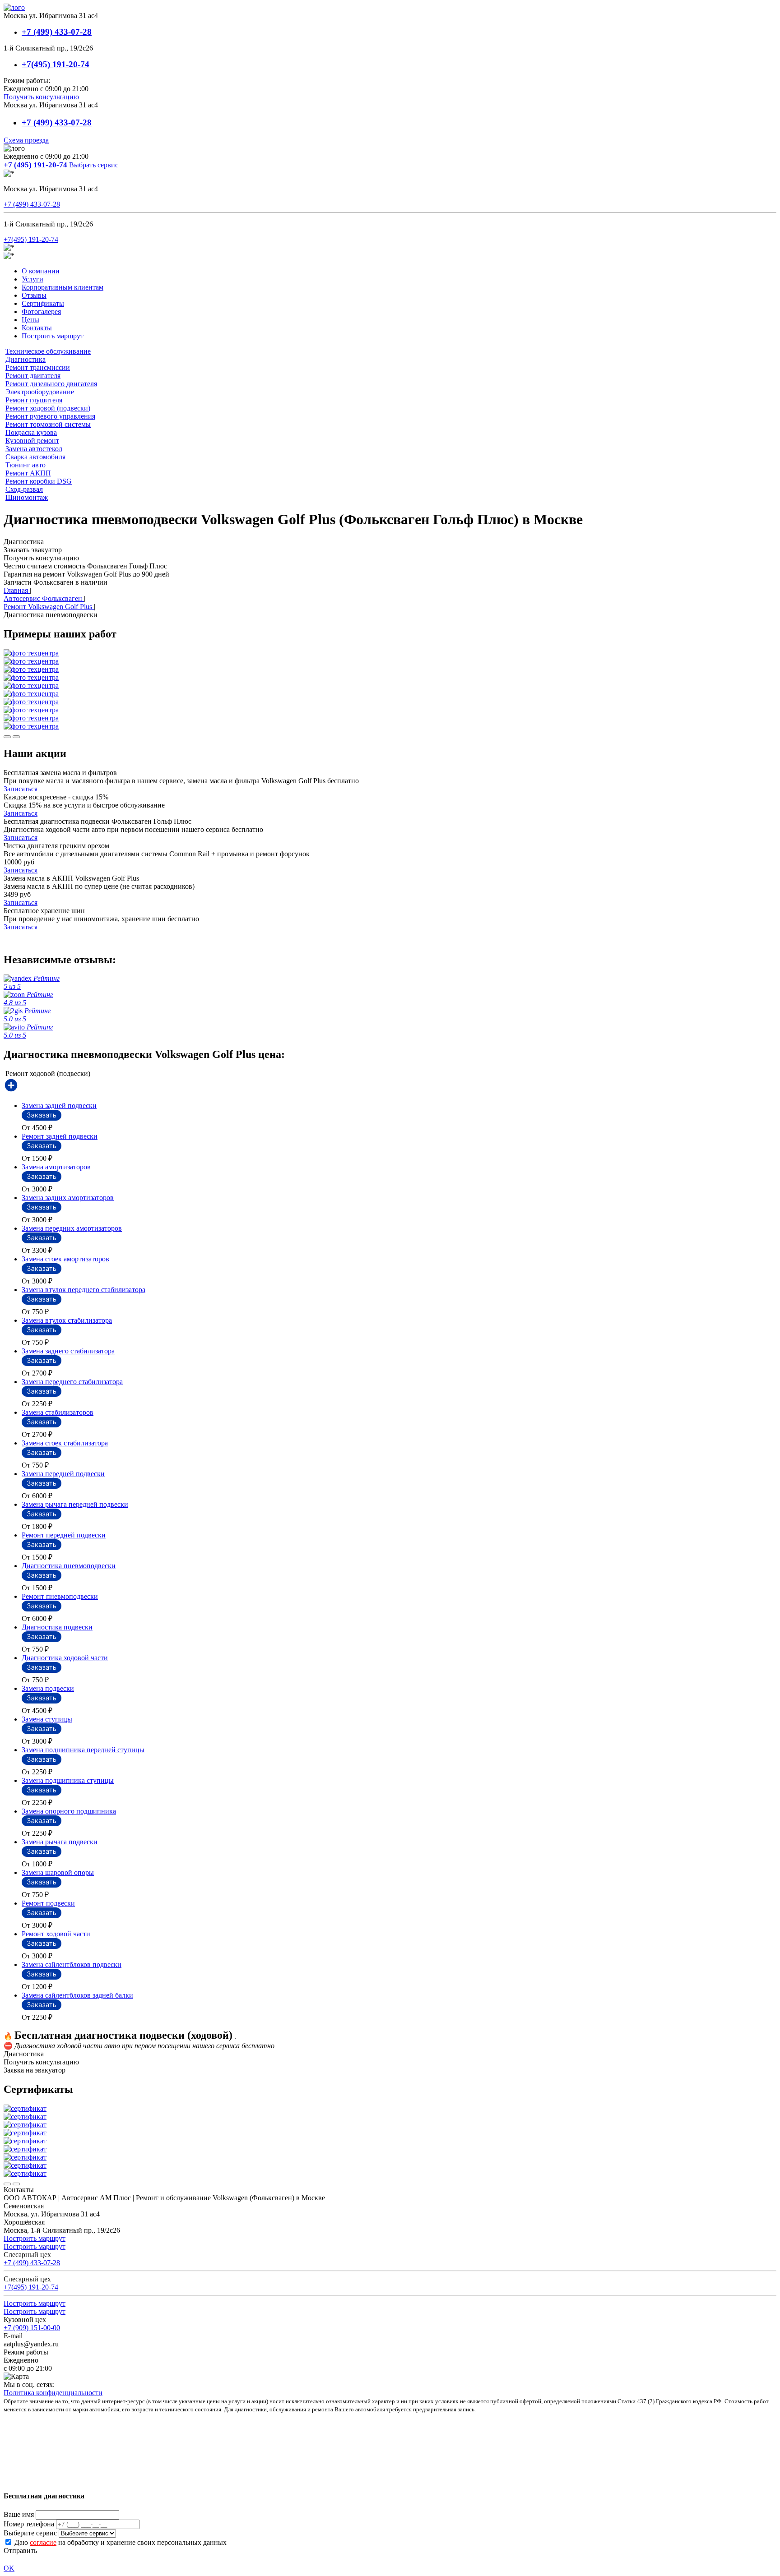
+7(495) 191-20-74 (56, 64)
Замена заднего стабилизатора (68, 1351)
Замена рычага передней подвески (75, 1504)
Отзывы (34, 295)
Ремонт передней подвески (64, 1535)
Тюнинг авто (26, 465)
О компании (41, 271)
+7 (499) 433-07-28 (57, 32)
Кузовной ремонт (32, 441)
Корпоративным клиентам (63, 287)
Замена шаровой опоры (58, 1872)
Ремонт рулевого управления (50, 416)
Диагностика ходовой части (65, 1658)
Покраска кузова (31, 432)
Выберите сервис (30, 2533)
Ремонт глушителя (34, 400)
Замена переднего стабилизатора (72, 1382)
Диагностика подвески (57, 1627)
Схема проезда (26, 140)
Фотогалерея (41, 312)
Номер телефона (29, 2524)
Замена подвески (48, 1688)
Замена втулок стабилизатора (67, 1320)
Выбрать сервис (94, 165)
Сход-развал (24, 489)
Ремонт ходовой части (56, 1934)
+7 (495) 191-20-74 (35, 165)
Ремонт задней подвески (60, 1136)
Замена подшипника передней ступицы (83, 1750)
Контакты (37, 328)
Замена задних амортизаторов (68, 1198)
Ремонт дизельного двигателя (51, 384)
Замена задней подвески (59, 1106)
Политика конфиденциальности (53, 2393)
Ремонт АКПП (28, 473)
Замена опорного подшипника (69, 1811)
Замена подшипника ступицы (68, 1780)
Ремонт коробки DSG (39, 481)
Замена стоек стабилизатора (65, 1443)
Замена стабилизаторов (58, 1412)
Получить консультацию (41, 97)
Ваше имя (19, 2514)
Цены (30, 320)
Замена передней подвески (63, 1474)
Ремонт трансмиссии (38, 367)
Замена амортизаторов (56, 1167)
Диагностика (26, 359)
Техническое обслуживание (48, 351)
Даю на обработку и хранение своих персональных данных (120, 2542)
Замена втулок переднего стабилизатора (84, 1290)
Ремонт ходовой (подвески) (48, 408)
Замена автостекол (34, 449)
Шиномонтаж (27, 497)
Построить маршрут (53, 336)
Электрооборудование (40, 392)
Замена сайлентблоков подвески (72, 1964)
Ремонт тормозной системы (48, 424)
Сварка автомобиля (35, 457)
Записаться (21, 789)
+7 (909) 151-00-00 (32, 2328)
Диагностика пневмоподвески (69, 1566)
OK (9, 2568)
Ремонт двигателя (33, 376)
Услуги (32, 279)
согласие (43, 2542)
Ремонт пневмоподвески (60, 1596)
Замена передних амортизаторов (72, 1228)
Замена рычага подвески (60, 1842)
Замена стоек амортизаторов (65, 1259)
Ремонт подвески (48, 1903)
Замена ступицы (47, 1719)
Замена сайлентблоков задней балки (77, 1995)
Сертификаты (43, 303)
